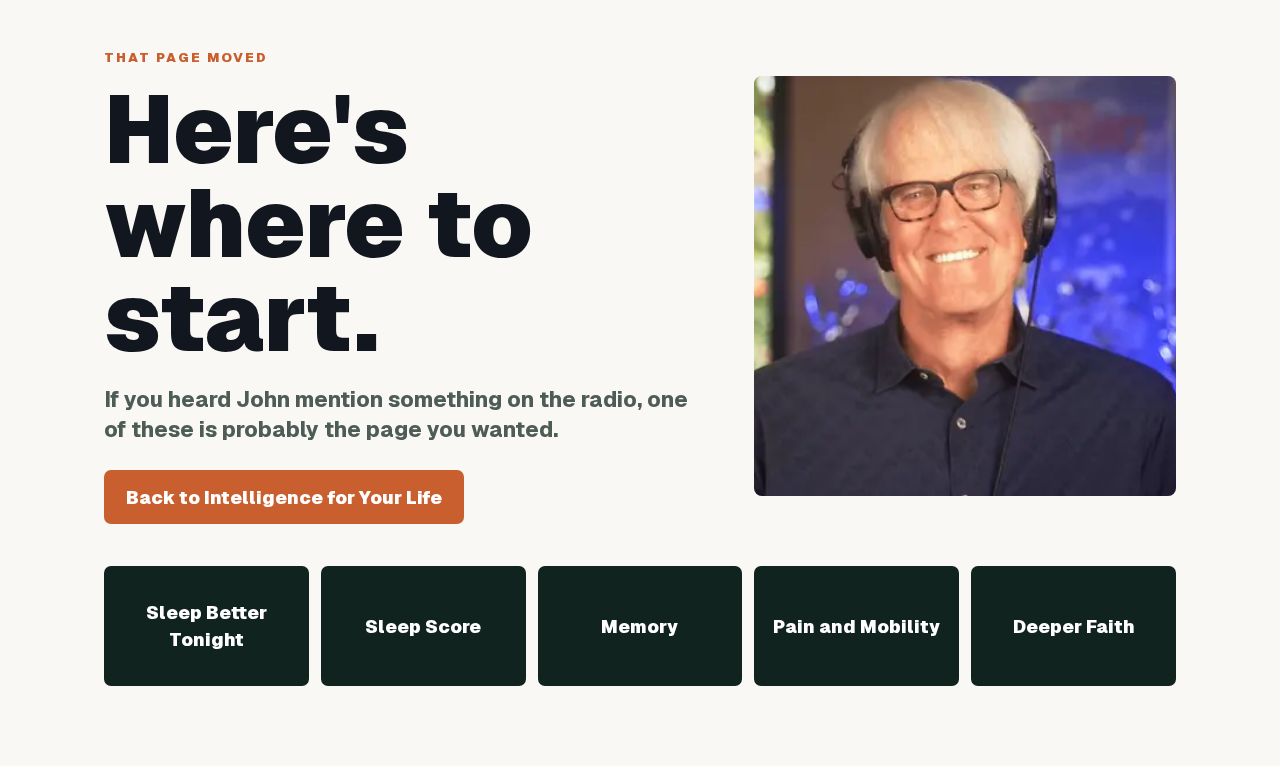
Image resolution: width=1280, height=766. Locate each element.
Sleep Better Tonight (206, 626)
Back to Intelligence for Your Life (284, 497)
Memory (639, 626)
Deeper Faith (1074, 626)
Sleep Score (423, 626)
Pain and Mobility (856, 626)
